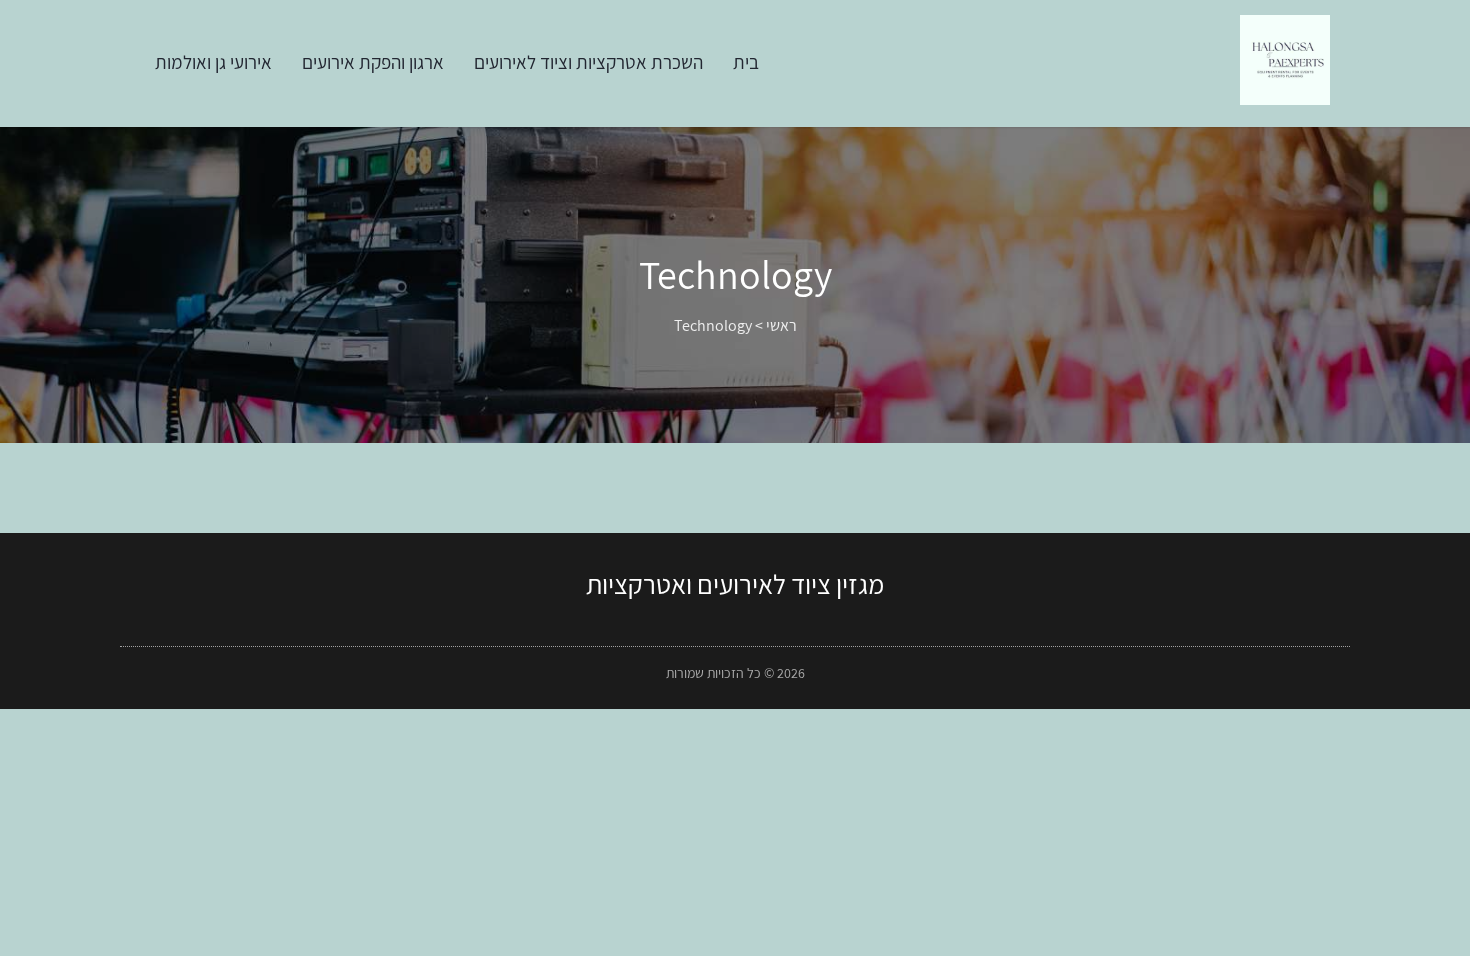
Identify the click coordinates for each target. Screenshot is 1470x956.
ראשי (781, 325)
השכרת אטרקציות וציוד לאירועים (588, 62)
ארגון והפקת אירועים (373, 62)
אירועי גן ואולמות (213, 62)
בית (746, 62)
